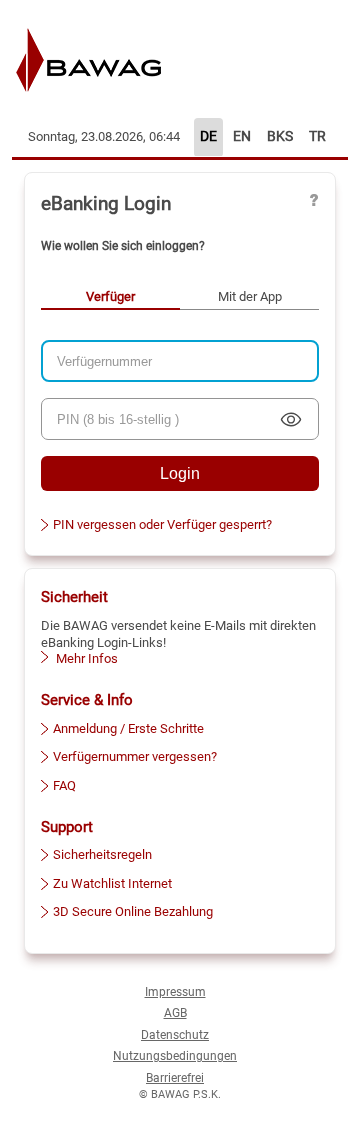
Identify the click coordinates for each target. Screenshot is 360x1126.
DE (208, 136)
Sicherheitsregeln (102, 854)
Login (180, 473)
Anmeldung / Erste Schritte (128, 728)
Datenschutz (175, 1035)
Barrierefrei (175, 1078)
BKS (280, 136)
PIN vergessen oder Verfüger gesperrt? (162, 525)
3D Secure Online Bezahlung (133, 911)
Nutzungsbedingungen (175, 1056)
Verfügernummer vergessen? (135, 756)
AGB (175, 1013)
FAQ (64, 785)
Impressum (175, 992)
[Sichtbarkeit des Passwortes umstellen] (290, 419)
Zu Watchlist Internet (112, 883)
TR (317, 136)
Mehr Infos (85, 658)
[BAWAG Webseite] (110, 59)
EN (242, 136)
